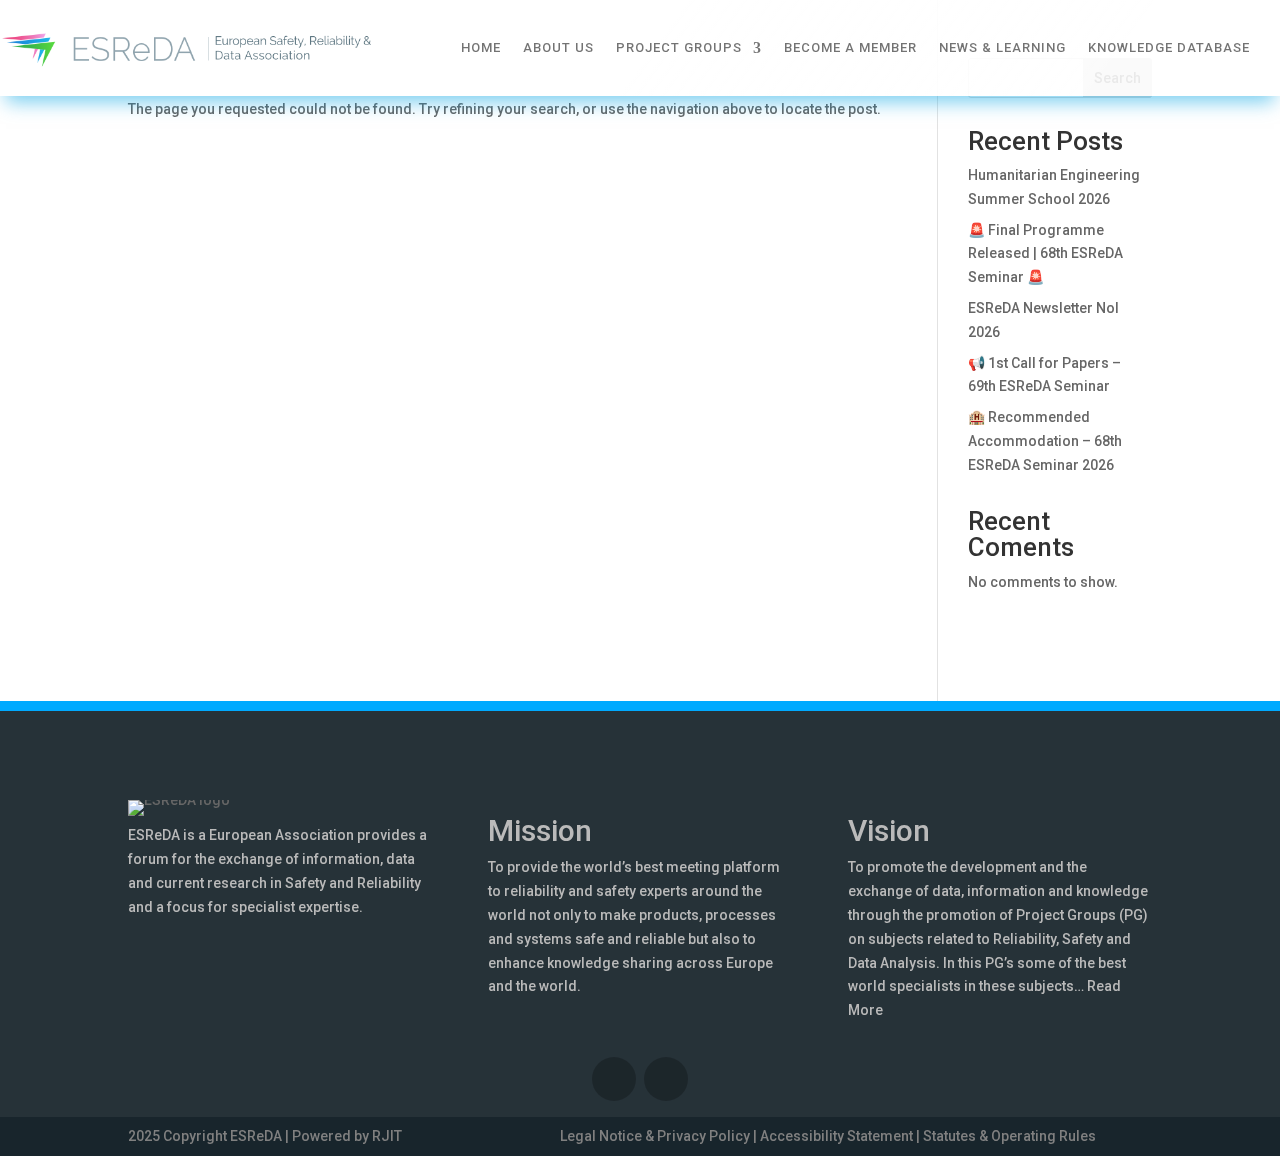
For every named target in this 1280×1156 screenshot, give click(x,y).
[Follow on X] (666, 1079)
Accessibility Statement (836, 1136)
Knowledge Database (1169, 47)
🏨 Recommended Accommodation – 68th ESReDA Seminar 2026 (1045, 441)
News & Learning (1002, 47)
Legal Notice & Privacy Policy (655, 1136)
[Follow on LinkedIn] (614, 1079)
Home (481, 47)
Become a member (850, 47)
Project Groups (679, 47)
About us (558, 47)
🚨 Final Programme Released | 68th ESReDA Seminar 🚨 (1045, 254)
